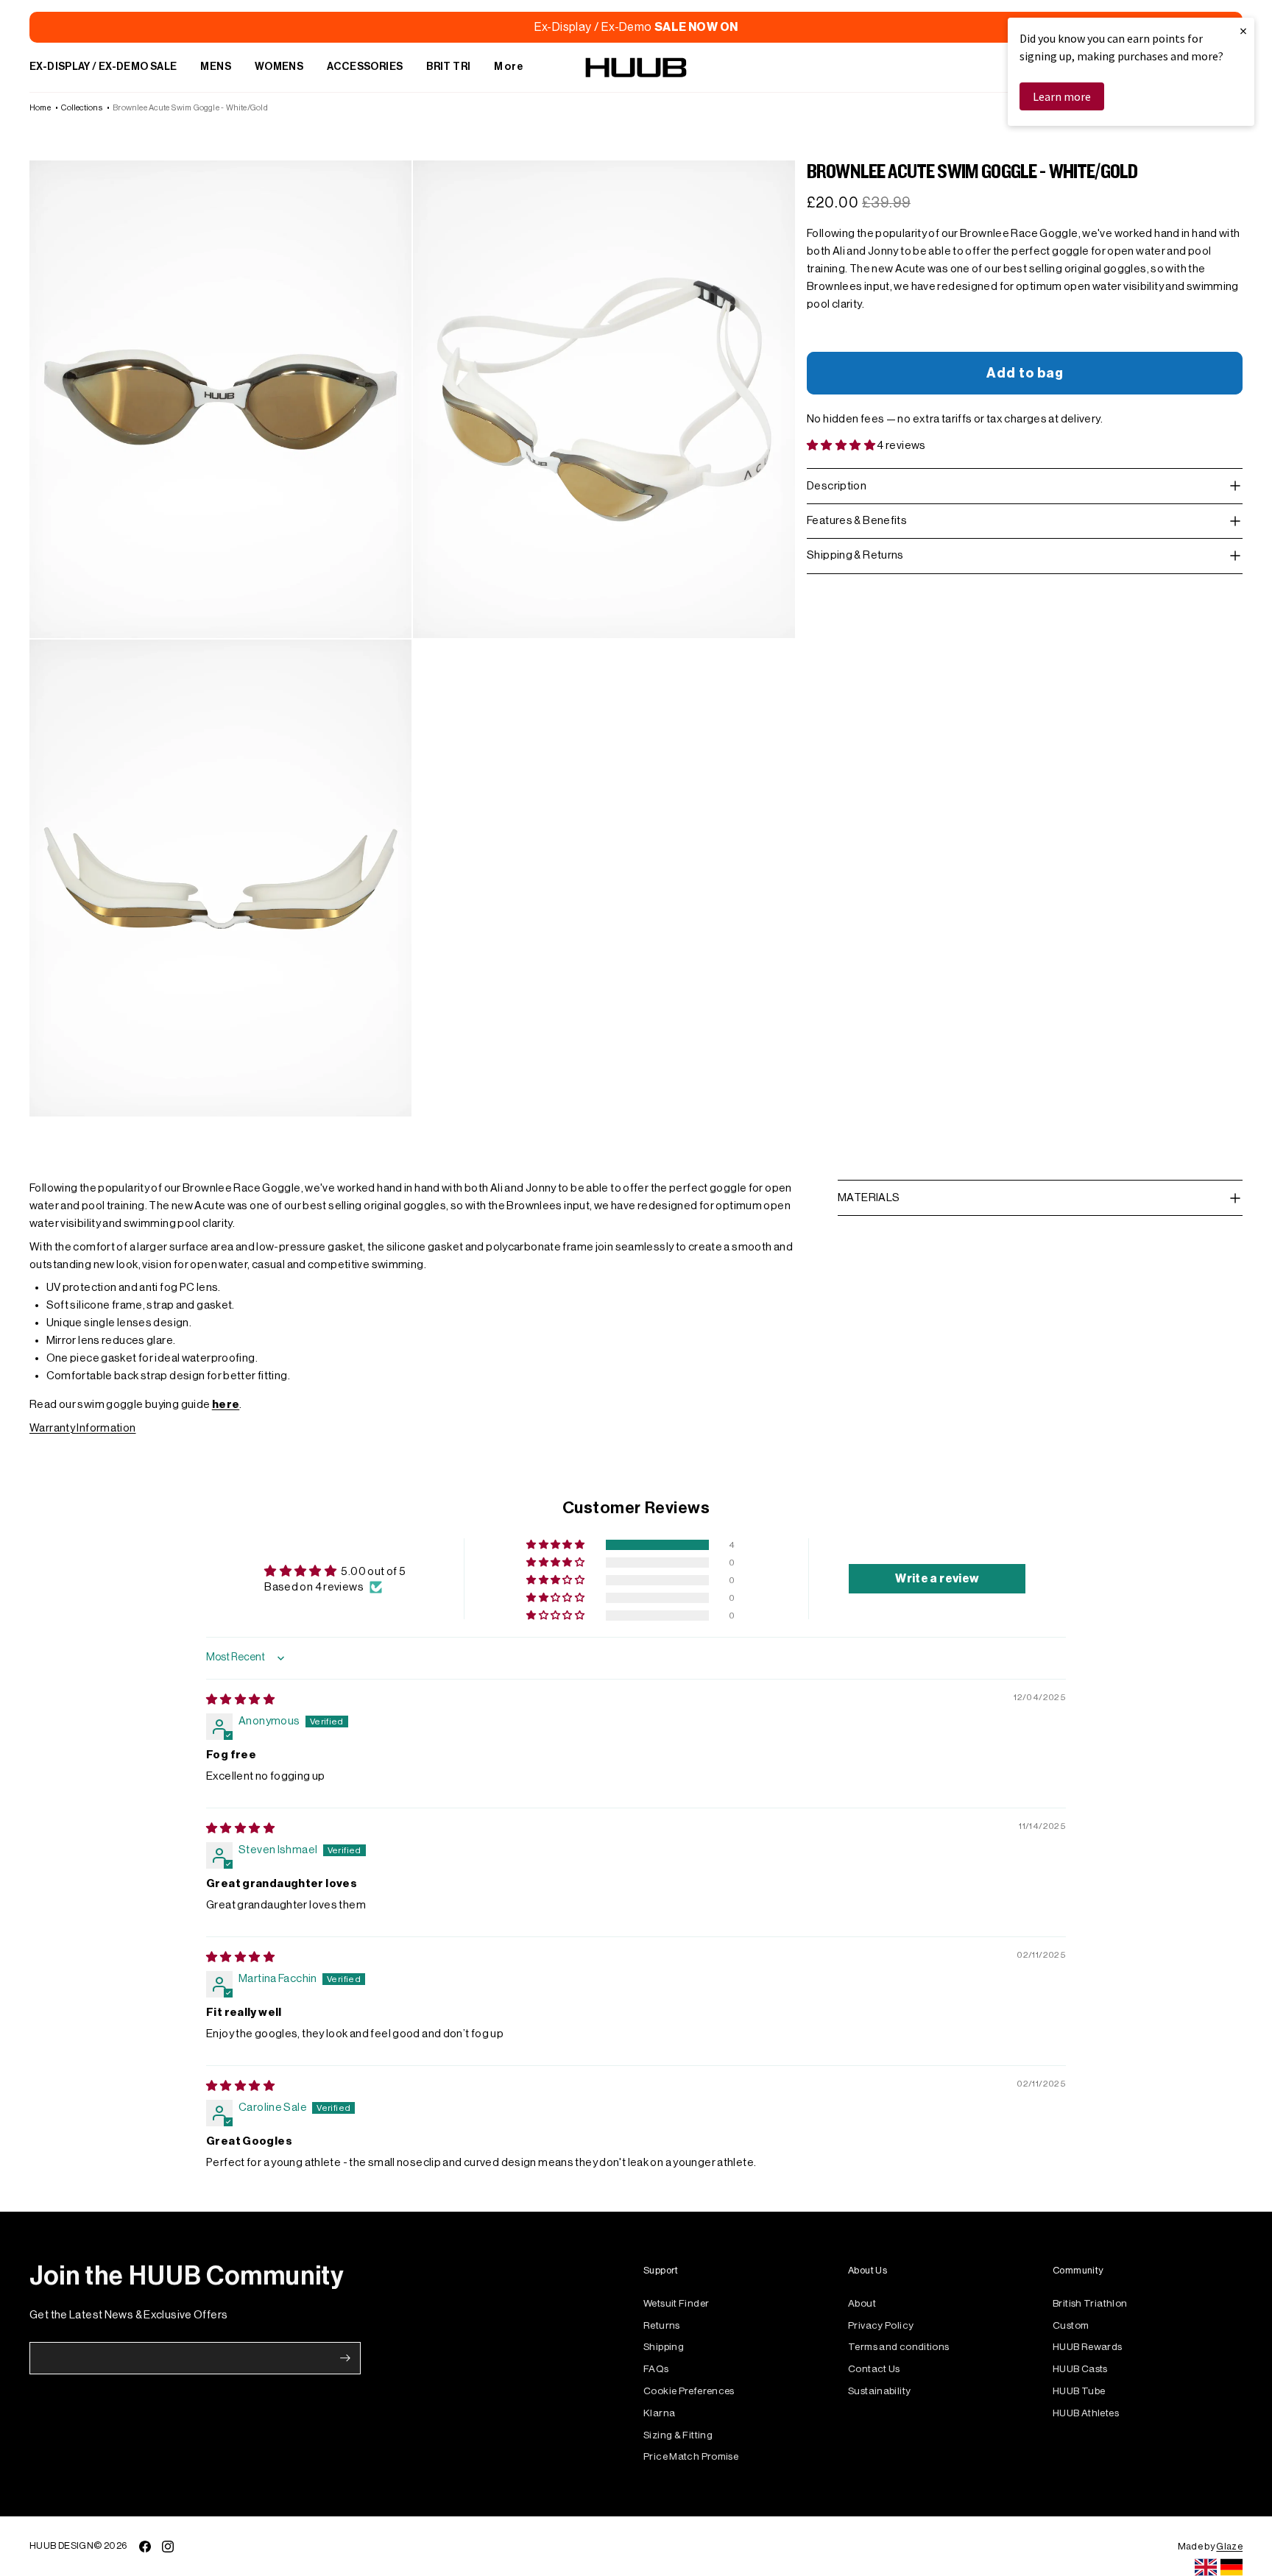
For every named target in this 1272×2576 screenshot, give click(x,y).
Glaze (1229, 2546)
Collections (81, 108)
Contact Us (874, 2369)
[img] (240, 1700)
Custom (1071, 2325)
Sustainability (879, 2391)
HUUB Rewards (1088, 2347)
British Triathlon (1090, 2303)
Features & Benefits (857, 521)
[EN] (1206, 2567)
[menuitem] (103, 68)
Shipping (664, 2347)
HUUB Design (61, 2545)
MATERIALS (869, 1198)
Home (40, 108)
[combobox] (1206, 2567)
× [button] (1243, 31)
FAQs (656, 2369)
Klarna (659, 2413)
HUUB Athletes (1086, 2413)
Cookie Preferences (689, 2391)
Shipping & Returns (855, 555)
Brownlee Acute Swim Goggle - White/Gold (190, 108)
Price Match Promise (691, 2456)
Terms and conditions (899, 2347)
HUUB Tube (1079, 2391)
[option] (1232, 2567)
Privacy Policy (881, 2325)
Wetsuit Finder (676, 2303)
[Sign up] (345, 2358)
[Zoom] (220, 399)
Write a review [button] (937, 1579)
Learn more (1062, 96)
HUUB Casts (1080, 2369)
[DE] (1232, 2567)
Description (837, 485)
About (862, 2303)
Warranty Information (83, 1428)
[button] (842, 446)
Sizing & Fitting (678, 2435)
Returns (662, 2325)
